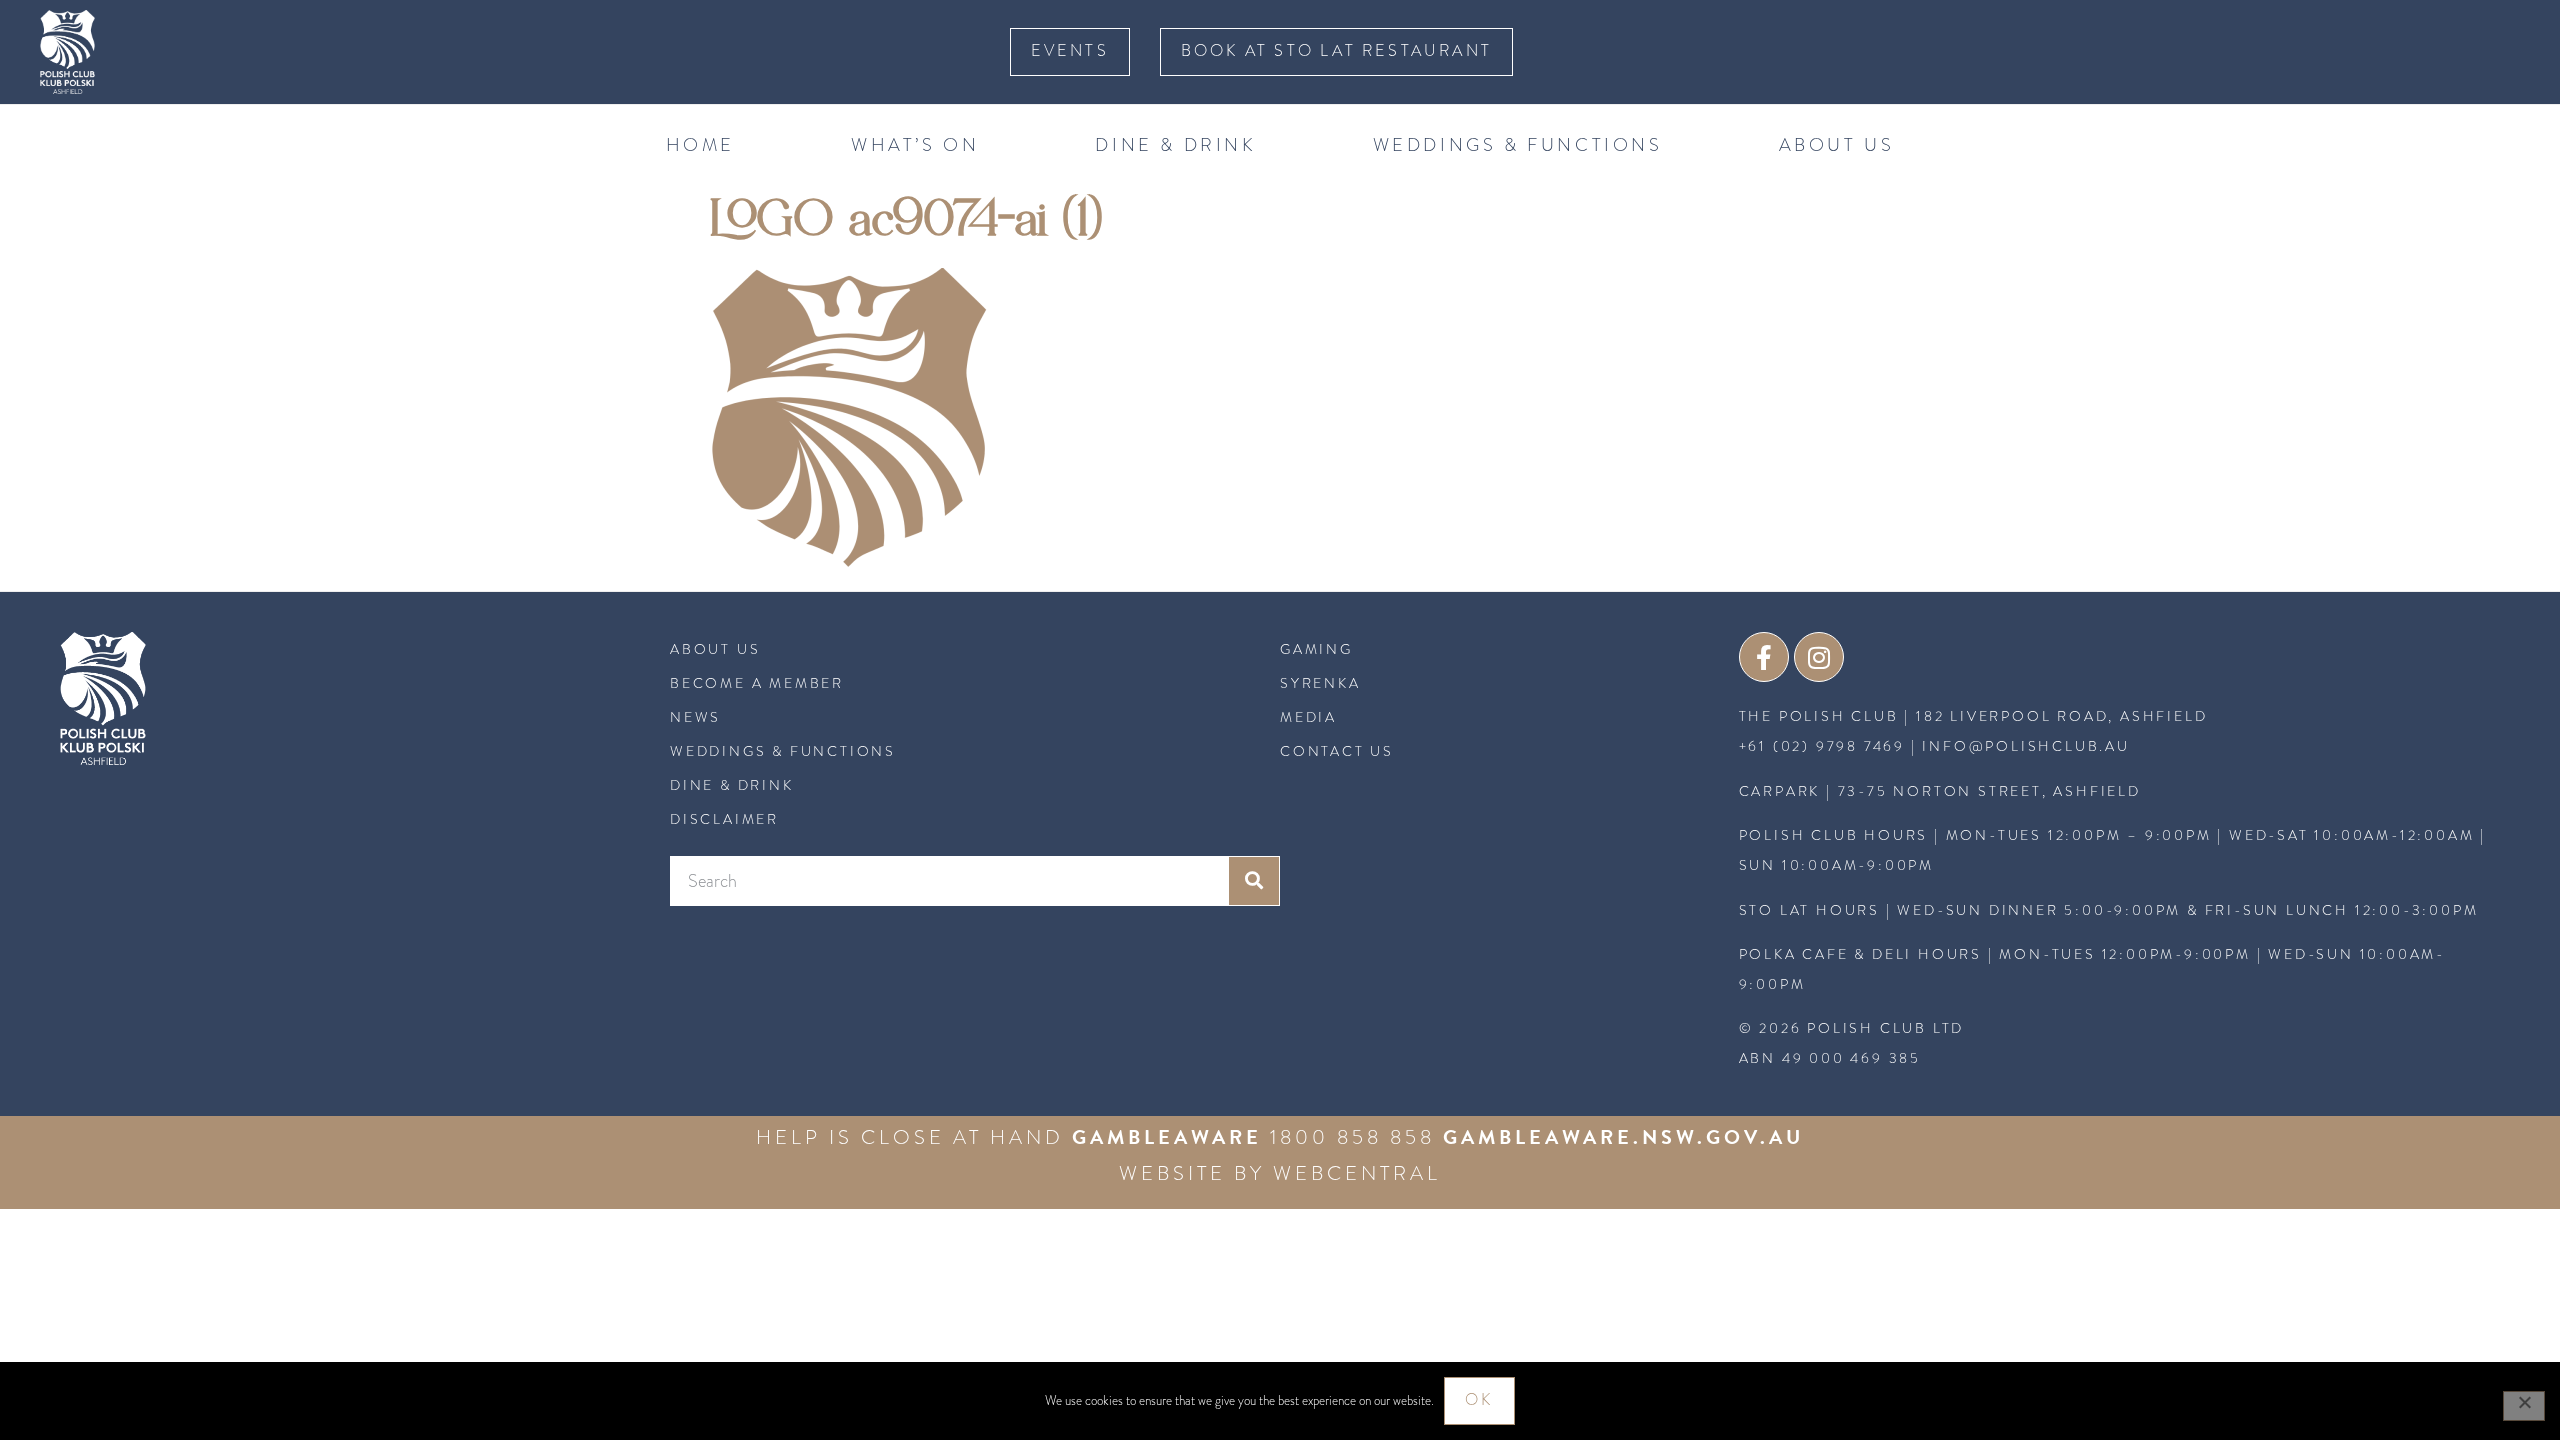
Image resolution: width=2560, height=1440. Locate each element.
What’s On (915, 144)
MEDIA (1308, 717)
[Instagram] (1819, 657)
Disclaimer (724, 819)
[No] (2524, 1406)
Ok (1479, 1400)
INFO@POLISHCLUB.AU (2025, 746)
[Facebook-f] (1764, 657)
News (695, 717)
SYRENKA (1320, 683)
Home (700, 144)
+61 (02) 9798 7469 (1822, 746)
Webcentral (1357, 1173)
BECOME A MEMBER (757, 683)
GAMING (1316, 649)
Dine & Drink (1175, 144)
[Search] (1254, 881)
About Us (1837, 144)
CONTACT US (1337, 751)
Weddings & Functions (1518, 144)
